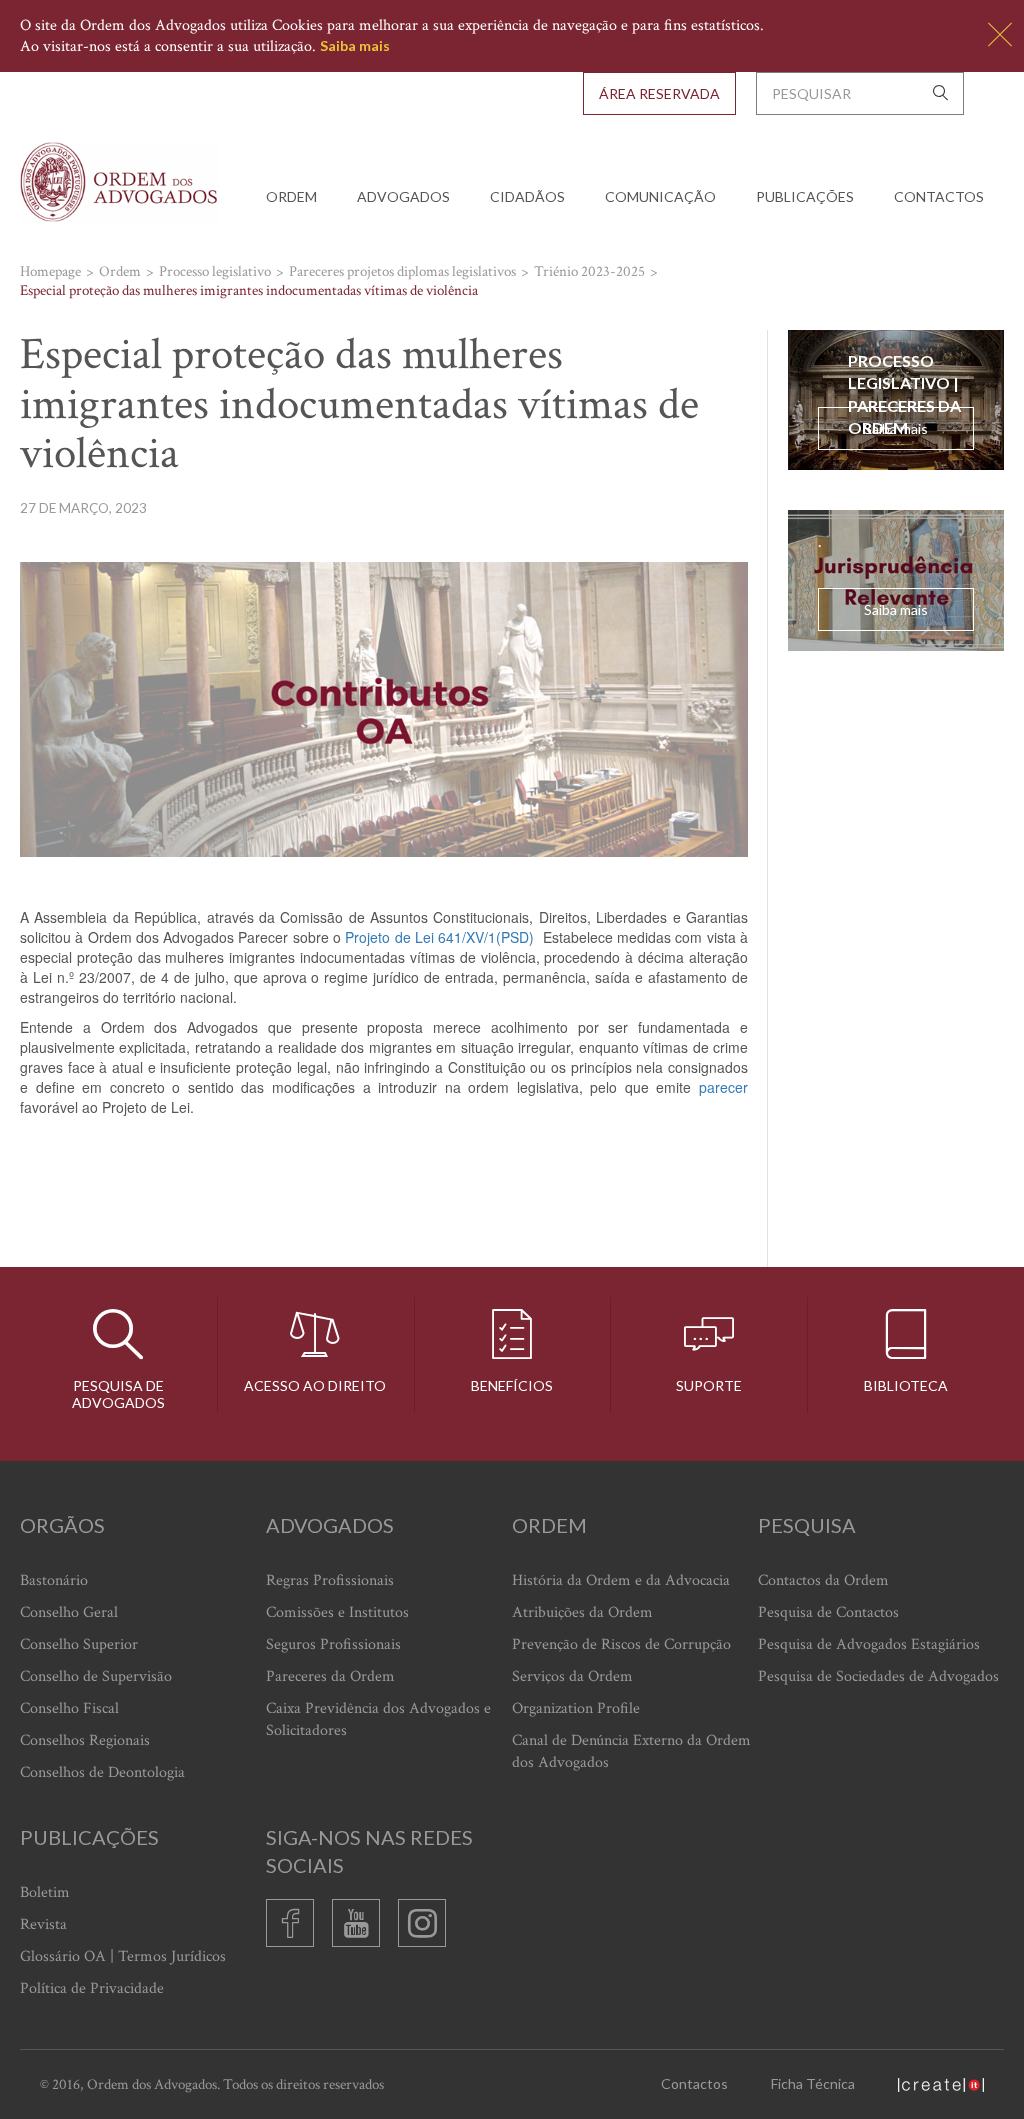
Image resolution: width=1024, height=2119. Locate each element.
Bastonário (54, 1580)
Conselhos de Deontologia (102, 1772)
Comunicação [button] (660, 196)
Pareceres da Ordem (330, 1676)
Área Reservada (659, 93)
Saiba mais (355, 45)
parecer (723, 1087)
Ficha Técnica (813, 2083)
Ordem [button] (291, 196)
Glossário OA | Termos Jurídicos (123, 1956)
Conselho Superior (79, 1644)
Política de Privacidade (92, 1988)
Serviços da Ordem (572, 1676)
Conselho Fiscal (69, 1708)
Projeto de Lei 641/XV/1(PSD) (439, 937)
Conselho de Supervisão (96, 1676)
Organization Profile (576, 1708)
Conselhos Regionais (85, 1740)
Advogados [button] (403, 196)
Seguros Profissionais (333, 1644)
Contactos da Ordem (823, 1580)
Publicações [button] (805, 196)
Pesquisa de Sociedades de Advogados (878, 1676)
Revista (43, 1924)
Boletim (45, 1892)
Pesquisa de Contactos (828, 1612)
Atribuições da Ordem (582, 1612)
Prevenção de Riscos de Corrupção (621, 1644)
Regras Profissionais (330, 1580)
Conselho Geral (69, 1612)
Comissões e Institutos (337, 1612)
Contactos (939, 196)
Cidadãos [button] (527, 196)
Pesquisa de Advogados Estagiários (869, 1644)
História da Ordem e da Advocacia (621, 1580)
